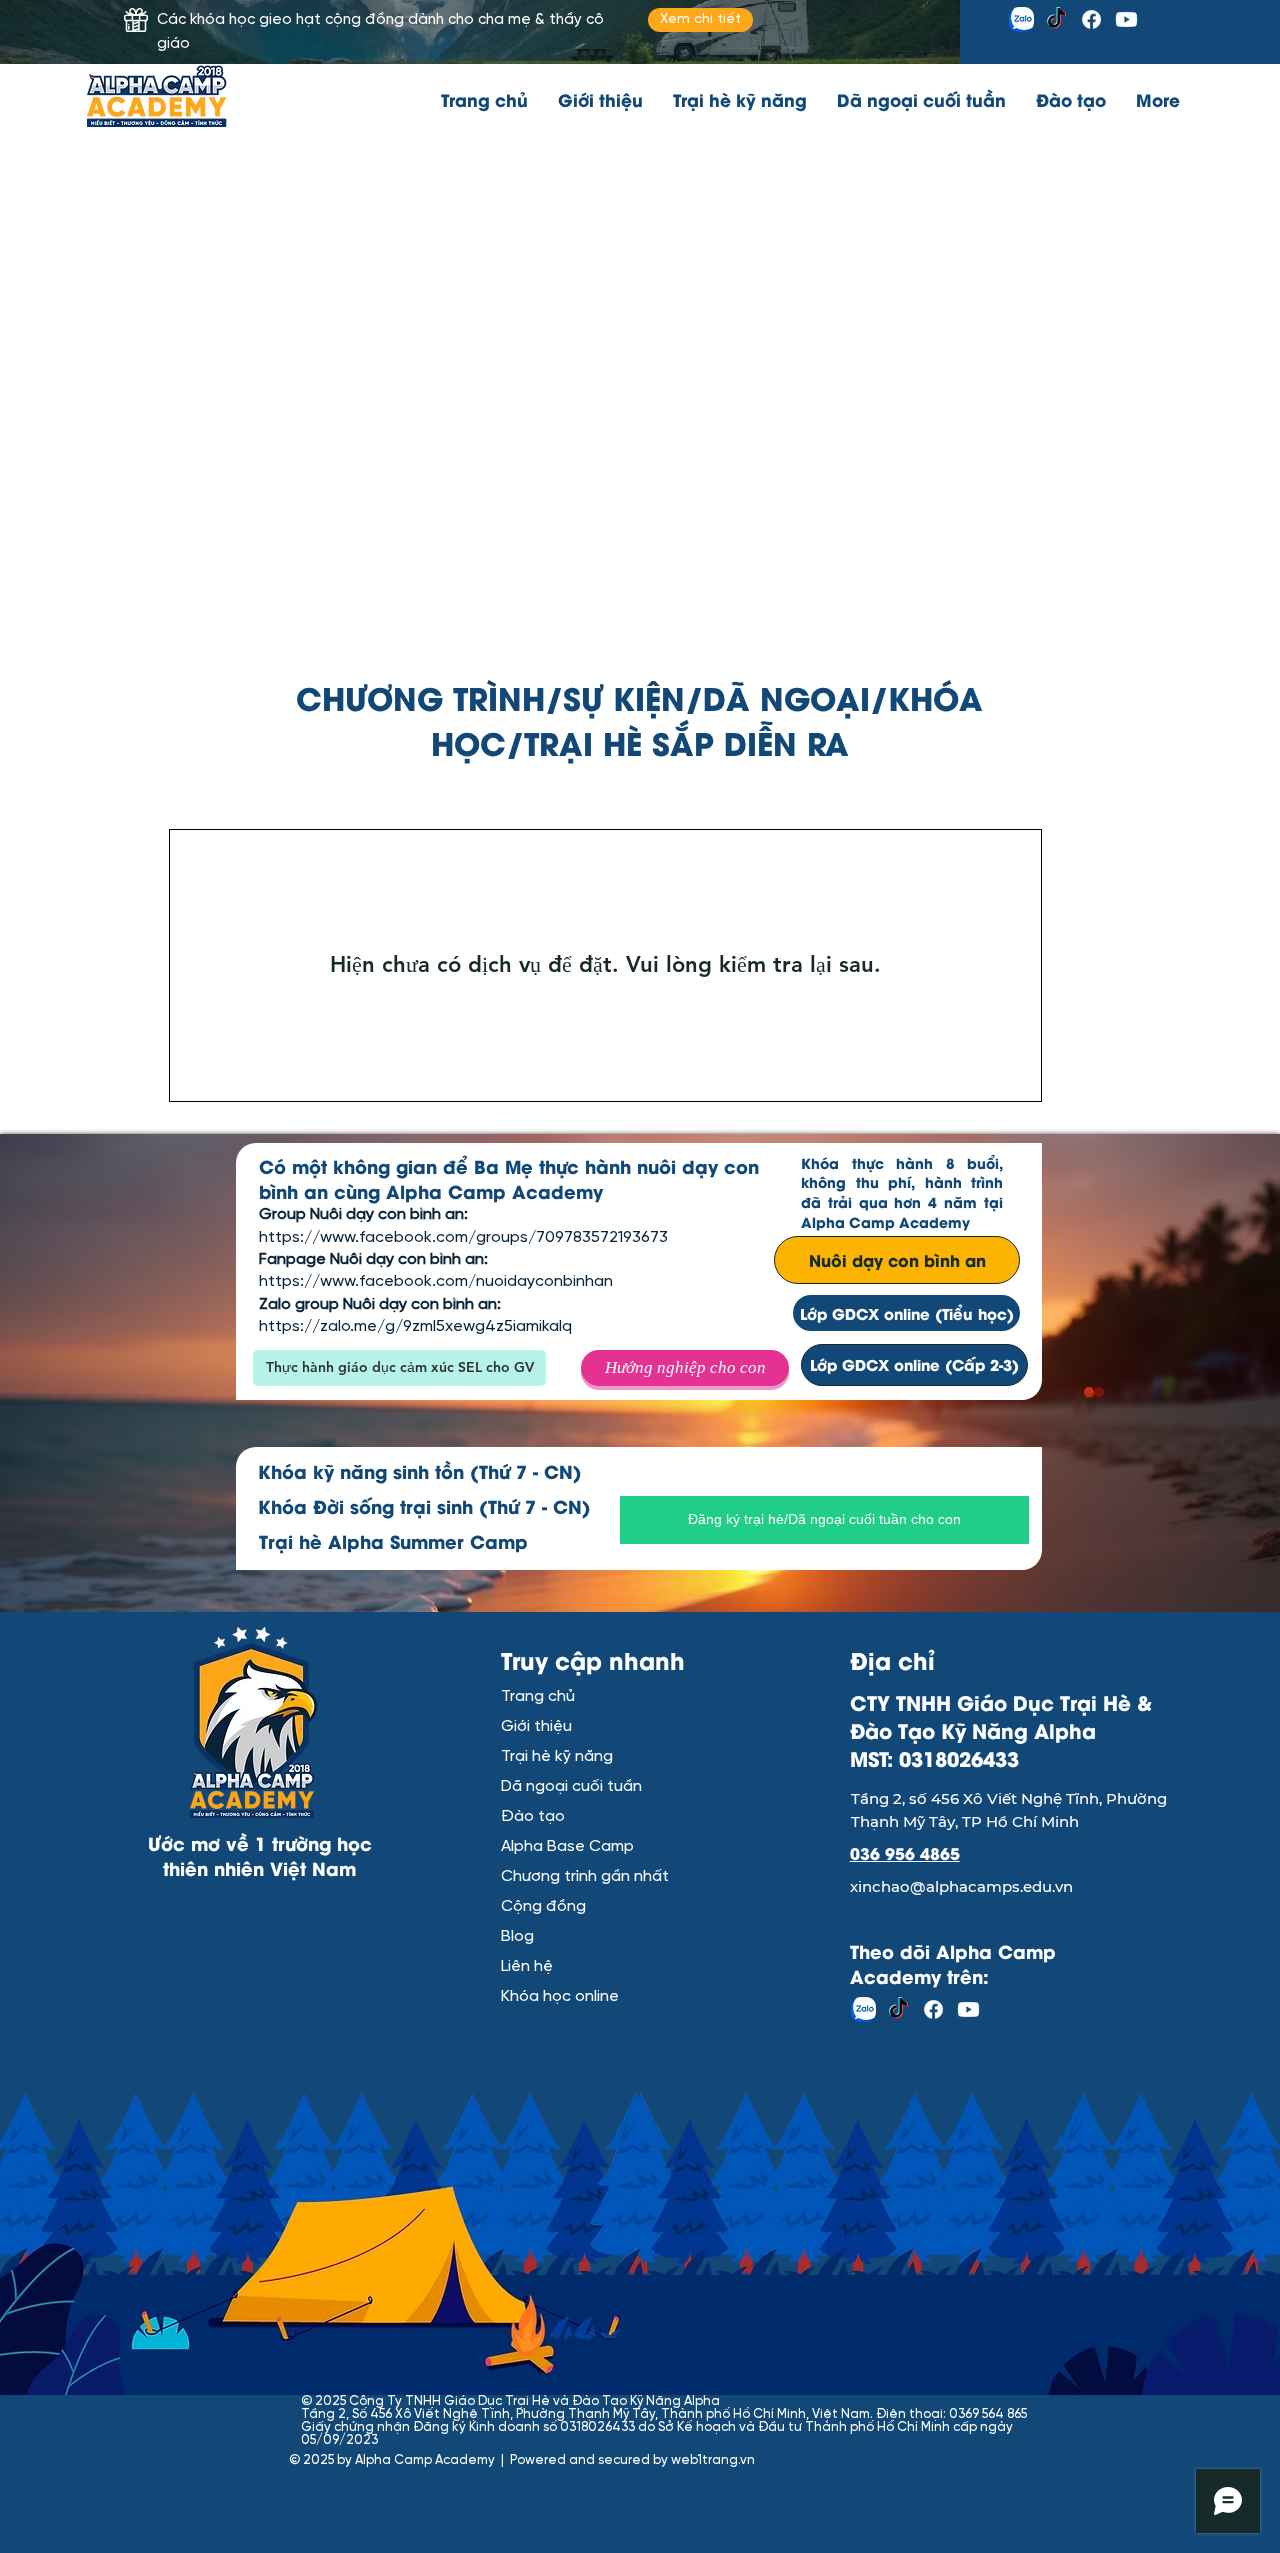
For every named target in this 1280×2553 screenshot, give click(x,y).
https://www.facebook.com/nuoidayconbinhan (436, 1281)
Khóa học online (560, 1996)
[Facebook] (1091, 19)
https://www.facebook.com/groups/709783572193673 (463, 1237)
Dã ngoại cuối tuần (571, 1786)
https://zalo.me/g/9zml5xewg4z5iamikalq (415, 1326)
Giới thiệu (536, 1726)
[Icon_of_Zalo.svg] (1021, 19)
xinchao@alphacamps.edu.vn (961, 1886)
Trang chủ (538, 1696)
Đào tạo (533, 1816)
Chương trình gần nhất (571, 1876)
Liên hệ (527, 1966)
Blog (517, 1936)
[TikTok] (1056, 19)
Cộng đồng (543, 1906)
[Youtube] (1126, 19)
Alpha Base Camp (567, 1846)
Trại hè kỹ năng (557, 1756)
